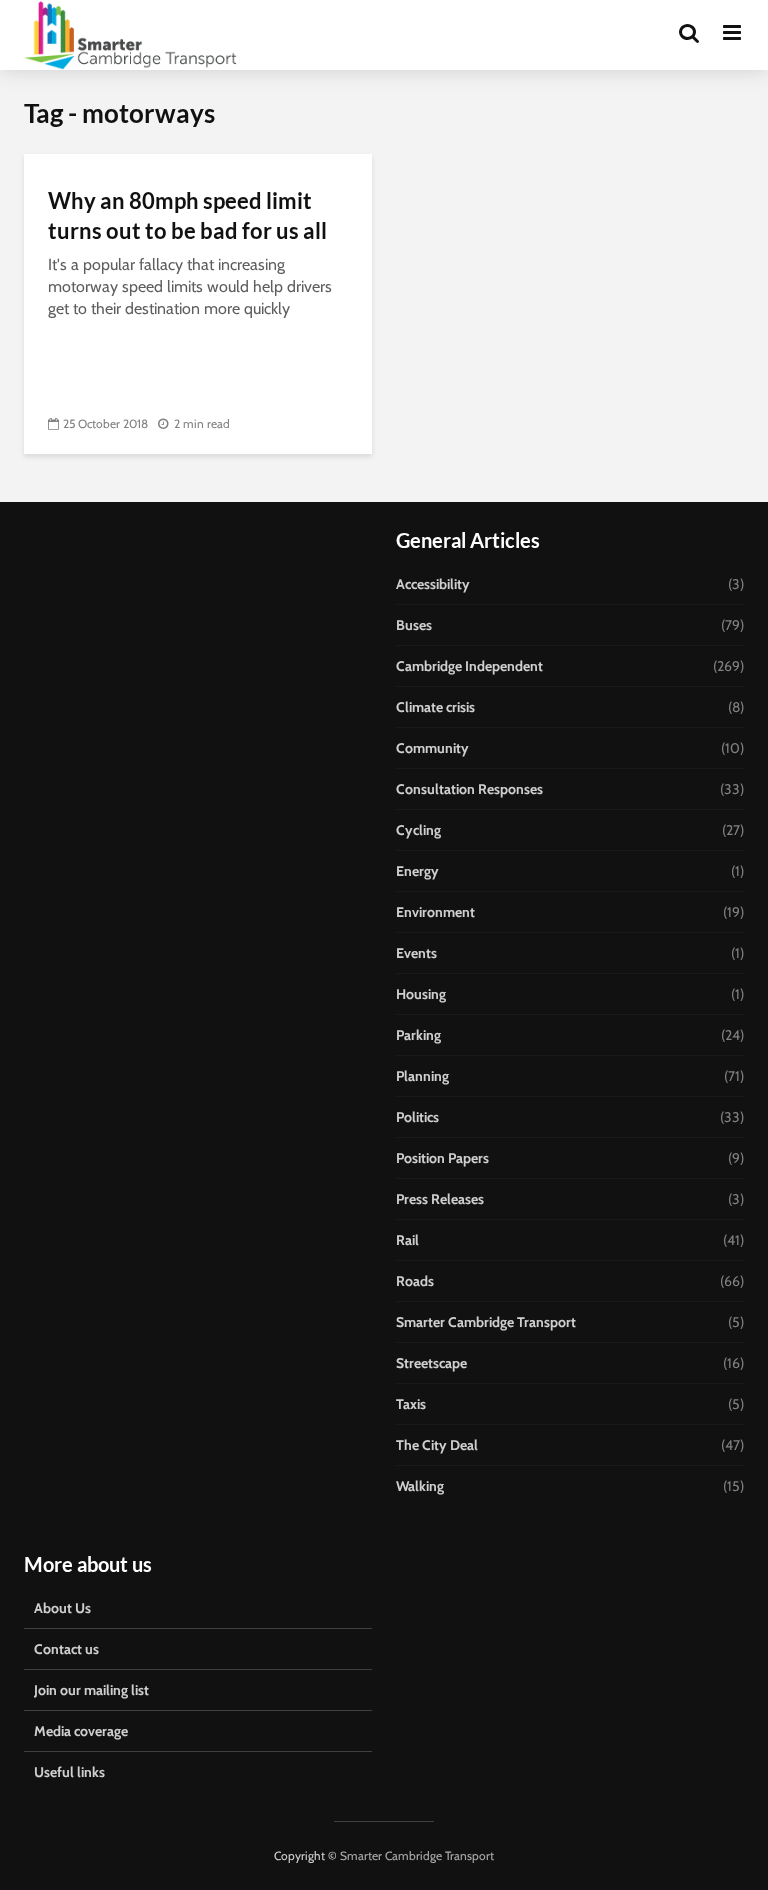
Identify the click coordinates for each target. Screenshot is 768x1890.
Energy (417, 871)
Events (416, 953)
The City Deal (437, 1445)
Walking (420, 1486)
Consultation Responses (469, 789)
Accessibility (433, 584)
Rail (407, 1240)
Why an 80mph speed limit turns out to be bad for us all (187, 215)
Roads (415, 1281)
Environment (435, 912)
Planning (422, 1076)
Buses (414, 625)
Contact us (66, 1649)
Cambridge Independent (469, 666)
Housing (421, 994)
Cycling (418, 830)
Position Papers (442, 1158)
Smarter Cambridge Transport (486, 1322)
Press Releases (440, 1199)
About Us (62, 1608)
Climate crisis (435, 707)
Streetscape (431, 1363)
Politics (417, 1117)
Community (432, 748)
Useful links (69, 1772)
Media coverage (81, 1731)
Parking (418, 1035)
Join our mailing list (91, 1690)
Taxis (411, 1404)
